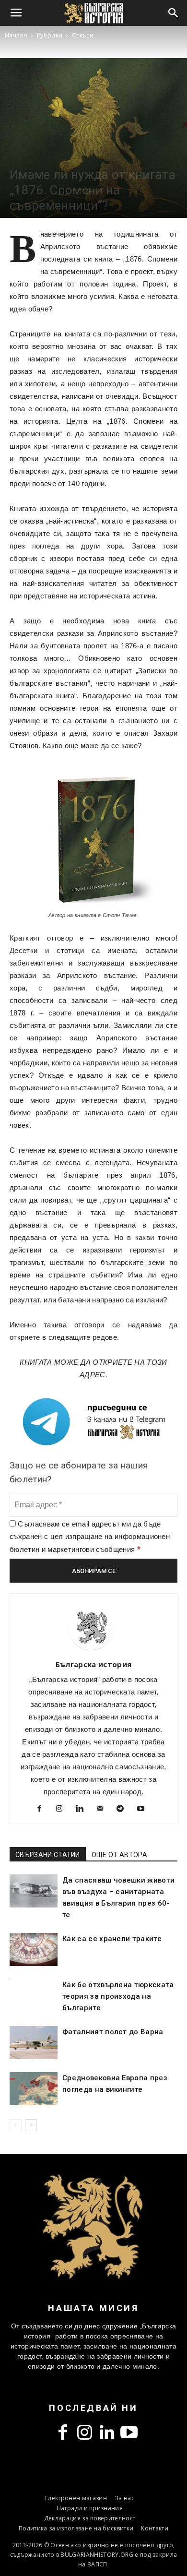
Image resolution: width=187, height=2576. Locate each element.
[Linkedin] (83, 1810)
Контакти (155, 2528)
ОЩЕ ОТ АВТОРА (119, 1855)
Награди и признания (90, 2508)
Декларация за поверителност (90, 2518)
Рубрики (50, 35)
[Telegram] (124, 1810)
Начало (16, 35)
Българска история (93, 1664)
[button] (174, 13)
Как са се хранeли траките (112, 1939)
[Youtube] (144, 1810)
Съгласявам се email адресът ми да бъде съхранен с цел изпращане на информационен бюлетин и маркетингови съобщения (90, 1537)
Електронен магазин (76, 2498)
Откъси (83, 35)
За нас (124, 2498)
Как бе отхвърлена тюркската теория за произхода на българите (118, 1996)
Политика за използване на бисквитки (76, 2528)
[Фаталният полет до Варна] (34, 2043)
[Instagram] (63, 1810)
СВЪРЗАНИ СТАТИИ (48, 1855)
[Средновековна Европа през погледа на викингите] (34, 2089)
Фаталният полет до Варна (113, 2032)
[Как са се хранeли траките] (34, 1950)
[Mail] (104, 1810)
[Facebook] (43, 1810)
